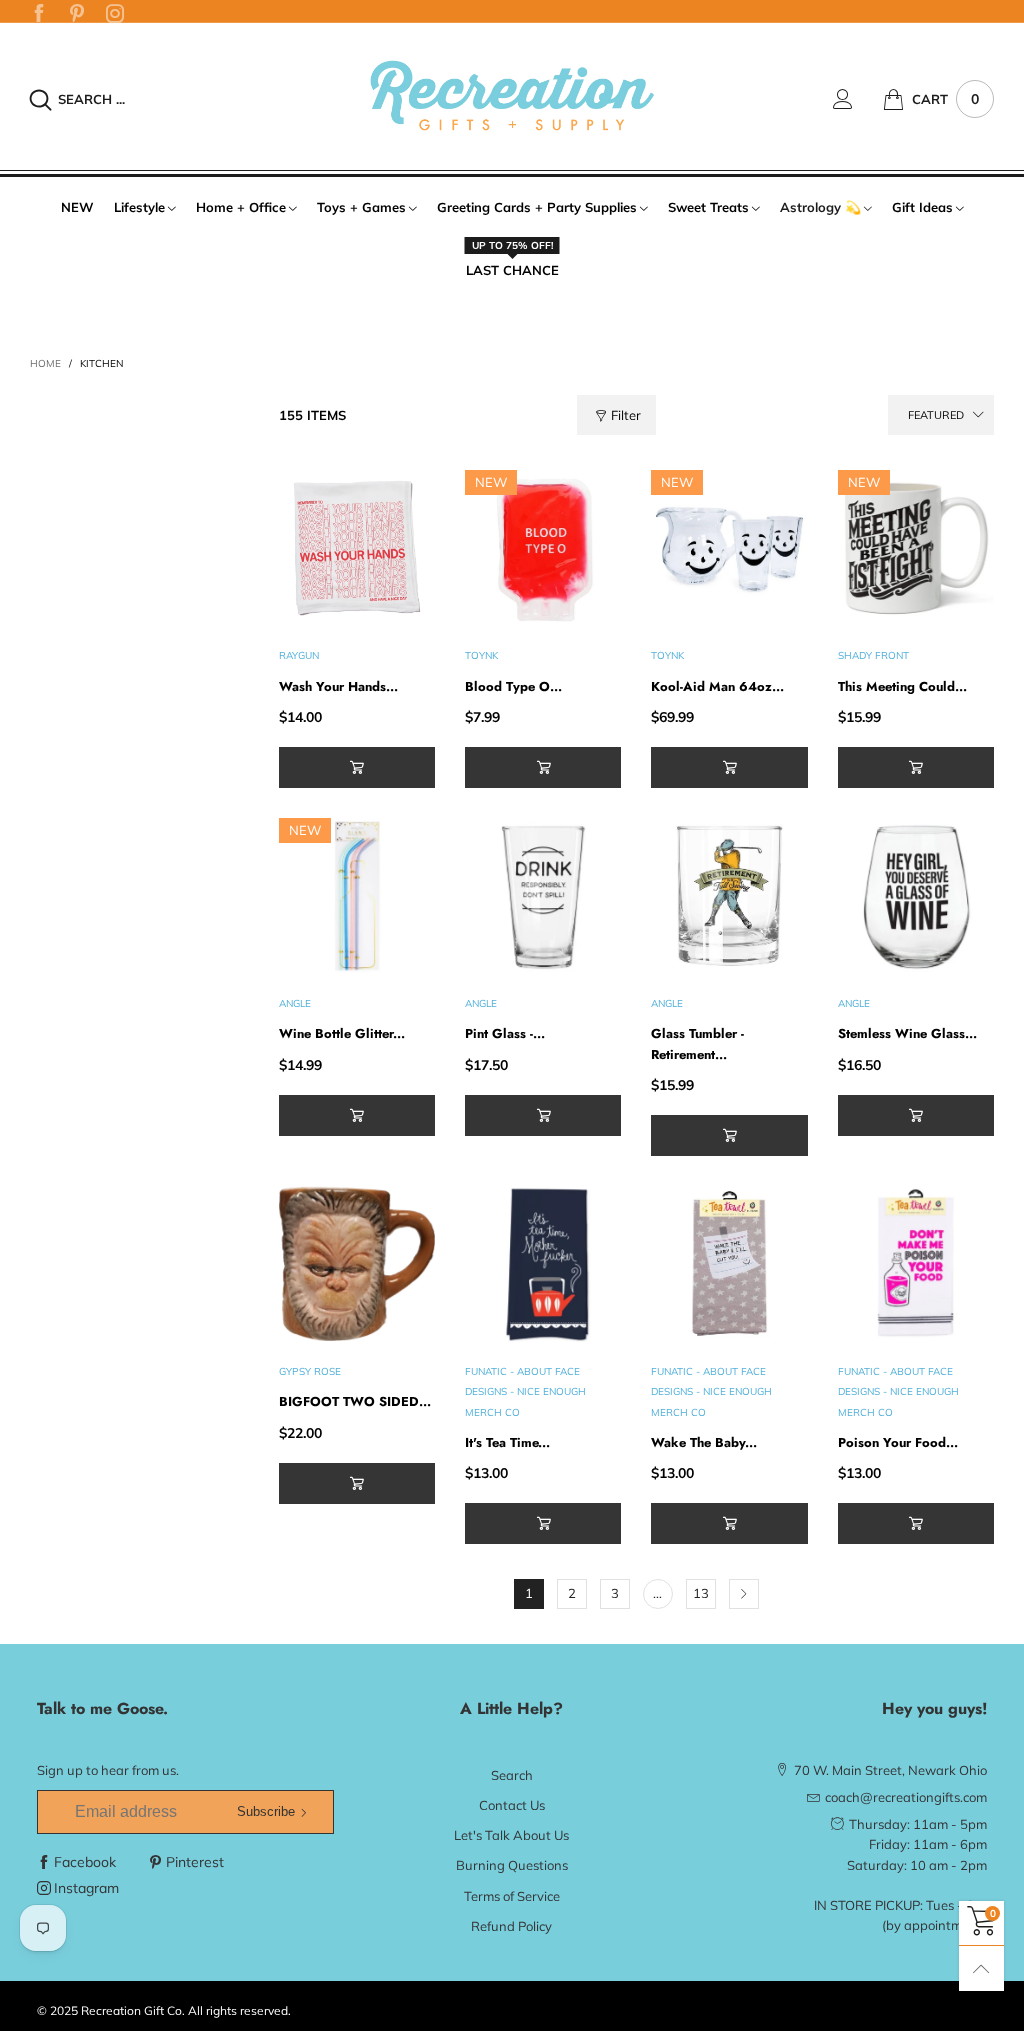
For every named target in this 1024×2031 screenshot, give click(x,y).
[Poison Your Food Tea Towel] (916, 1264)
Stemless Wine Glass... (907, 1033)
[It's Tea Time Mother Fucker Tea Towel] (543, 1264)
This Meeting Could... (902, 686)
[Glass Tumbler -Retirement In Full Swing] (729, 896)
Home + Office (241, 207)
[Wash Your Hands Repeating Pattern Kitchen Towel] (357, 548)
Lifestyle (139, 207)
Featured (936, 415)
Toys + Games (361, 207)
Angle (295, 1003)
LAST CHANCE (512, 269)
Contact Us (512, 1805)
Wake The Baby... (704, 1442)
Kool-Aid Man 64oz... (717, 686)
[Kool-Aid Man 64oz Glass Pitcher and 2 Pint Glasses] (729, 548)
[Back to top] (981, 1968)
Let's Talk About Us (511, 1835)
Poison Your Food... (898, 1442)
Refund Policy (511, 1926)
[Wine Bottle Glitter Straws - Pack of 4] (357, 896)
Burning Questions (512, 1865)
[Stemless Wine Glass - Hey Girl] (916, 896)
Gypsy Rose (310, 1371)
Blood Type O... (513, 686)
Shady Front (873, 655)
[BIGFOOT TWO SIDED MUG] (357, 1264)
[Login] (858, 99)
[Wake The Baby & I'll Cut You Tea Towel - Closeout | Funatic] (729, 1264)
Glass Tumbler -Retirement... (697, 1043)
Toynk (481, 655)
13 (701, 1593)
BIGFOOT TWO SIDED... (355, 1401)
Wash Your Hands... (338, 686)
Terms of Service (512, 1896)
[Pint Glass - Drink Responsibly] (543, 896)
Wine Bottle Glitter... (342, 1033)
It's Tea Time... (507, 1442)
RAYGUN (299, 655)
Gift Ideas (922, 207)
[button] (357, 767)
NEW (77, 207)
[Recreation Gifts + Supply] (511, 96)
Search (512, 1775)
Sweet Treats (708, 207)
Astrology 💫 (820, 207)
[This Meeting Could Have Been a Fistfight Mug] (916, 548)
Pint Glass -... (505, 1033)
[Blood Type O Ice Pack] (543, 548)
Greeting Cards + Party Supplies (537, 207)
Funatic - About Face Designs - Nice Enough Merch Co (525, 1391)
